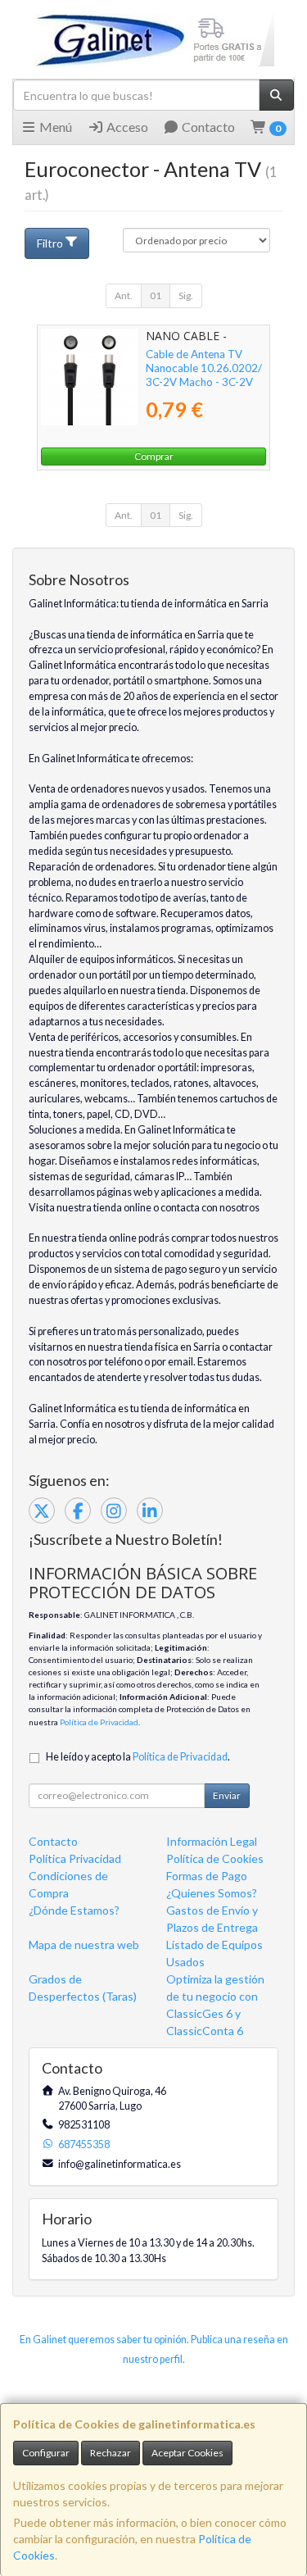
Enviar (227, 1795)
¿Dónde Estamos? (74, 1910)
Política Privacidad (75, 1858)
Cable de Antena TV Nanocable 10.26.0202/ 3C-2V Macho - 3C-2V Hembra (204, 375)
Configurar (46, 2453)
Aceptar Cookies (187, 2453)
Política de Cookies (215, 1858)
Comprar (154, 456)
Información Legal (212, 1841)
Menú (54, 127)
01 (156, 295)
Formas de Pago (207, 1876)
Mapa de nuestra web (84, 1944)
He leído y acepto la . (138, 1757)
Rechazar (111, 2453)
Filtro (50, 243)
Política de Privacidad (99, 1722)
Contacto (207, 127)
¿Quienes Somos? (212, 1893)
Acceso (126, 127)
